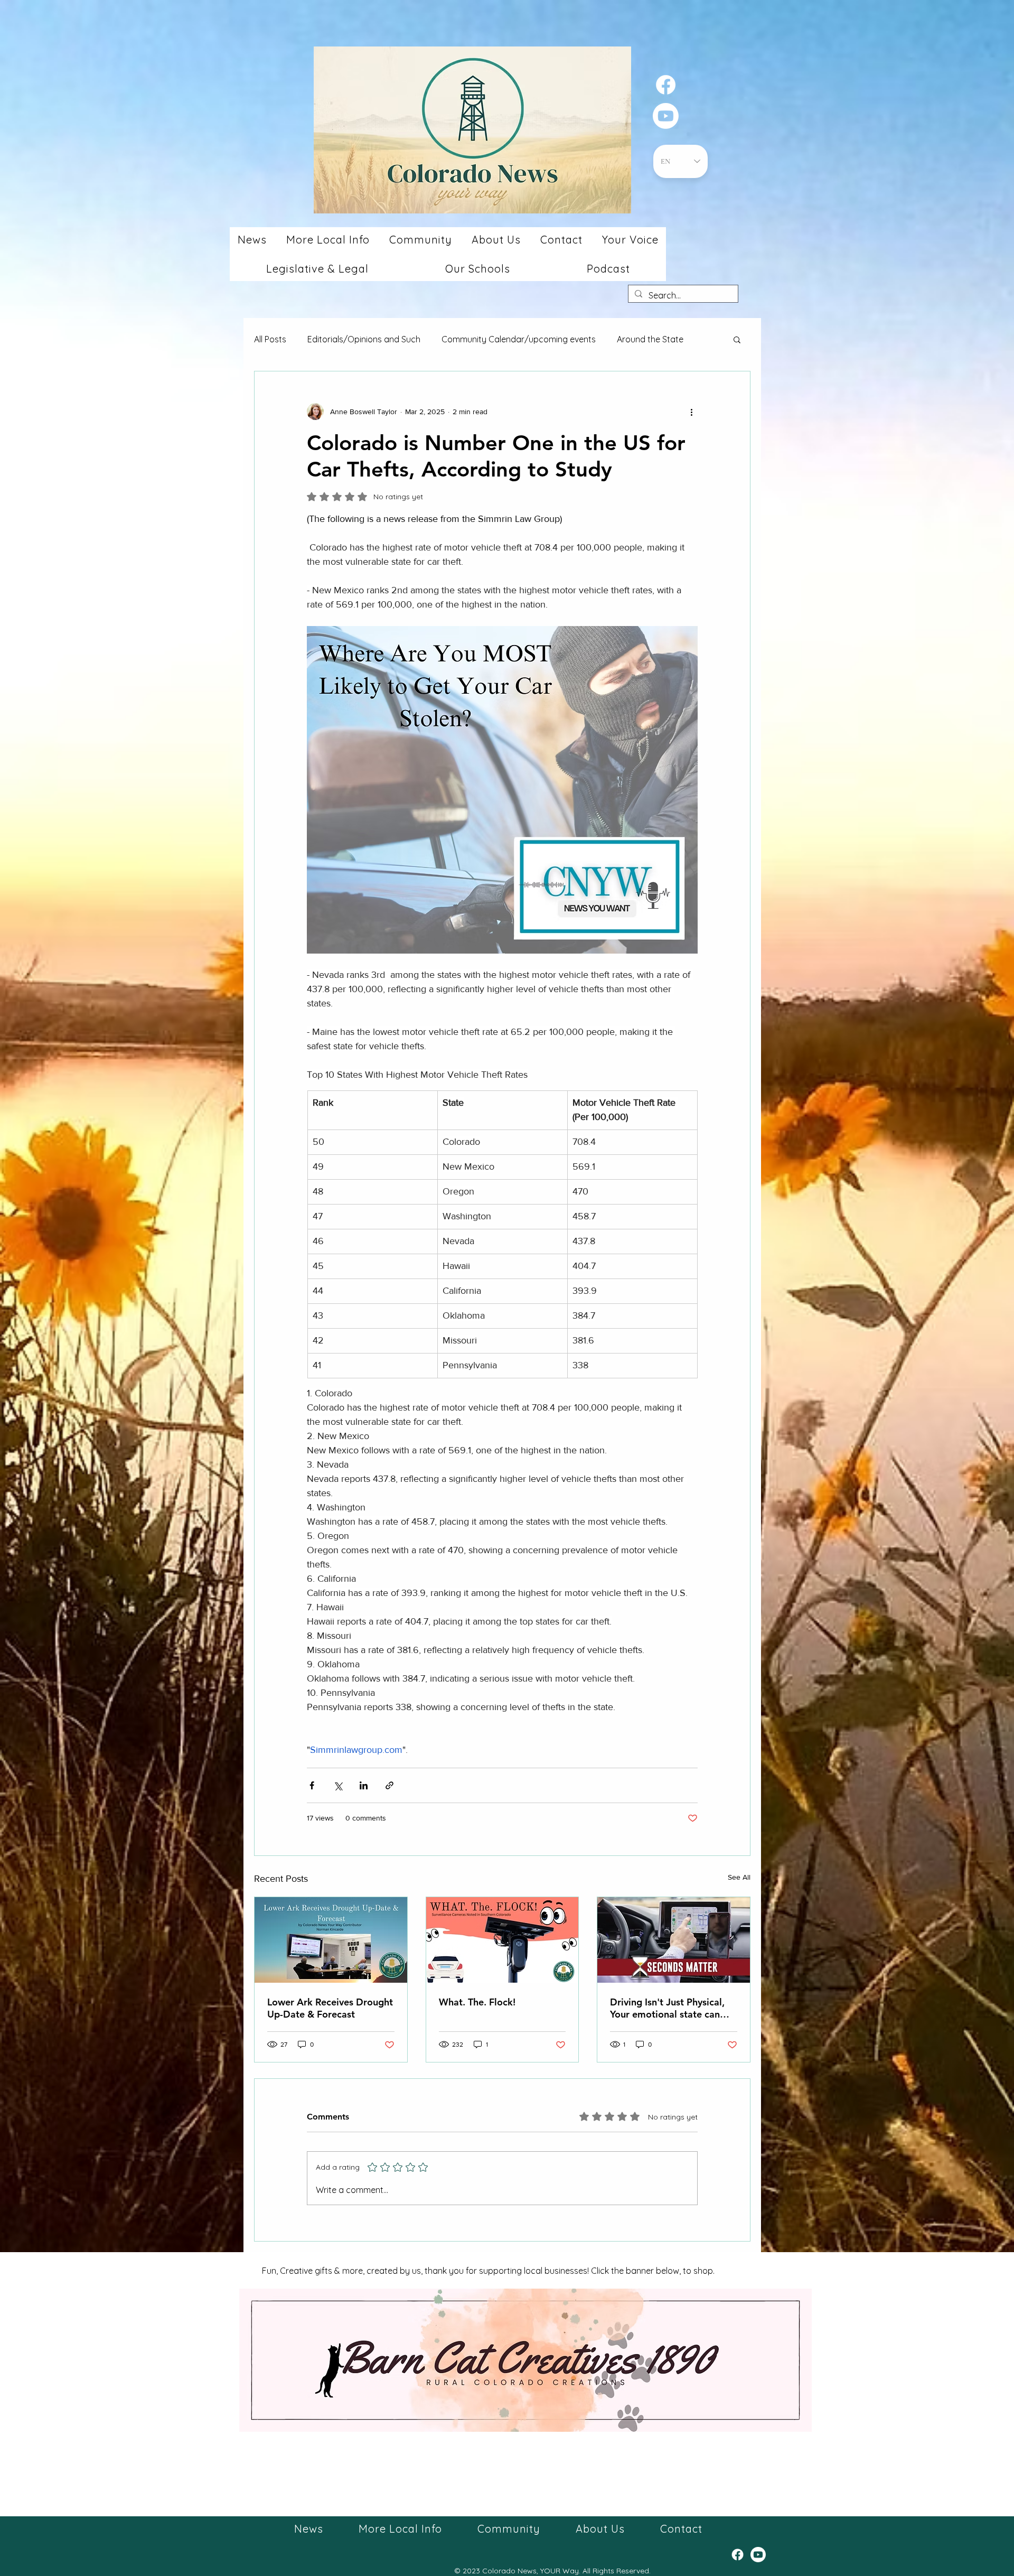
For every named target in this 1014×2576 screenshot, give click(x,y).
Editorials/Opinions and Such (364, 339)
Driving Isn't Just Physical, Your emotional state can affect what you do (667, 2008)
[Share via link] (389, 1785)
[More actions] (691, 412)
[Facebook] (666, 85)
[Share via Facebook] (312, 1785)
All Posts (270, 339)
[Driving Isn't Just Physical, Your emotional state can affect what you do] (674, 1940)
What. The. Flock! (477, 2002)
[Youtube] (666, 116)
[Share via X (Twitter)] (338, 1785)
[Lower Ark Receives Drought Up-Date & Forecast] (331, 1940)
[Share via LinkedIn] (364, 1785)
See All (739, 1877)
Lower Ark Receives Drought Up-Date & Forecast (330, 2008)
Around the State (650, 339)
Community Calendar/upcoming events (519, 339)
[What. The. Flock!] (503, 1940)
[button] (252, 240)
